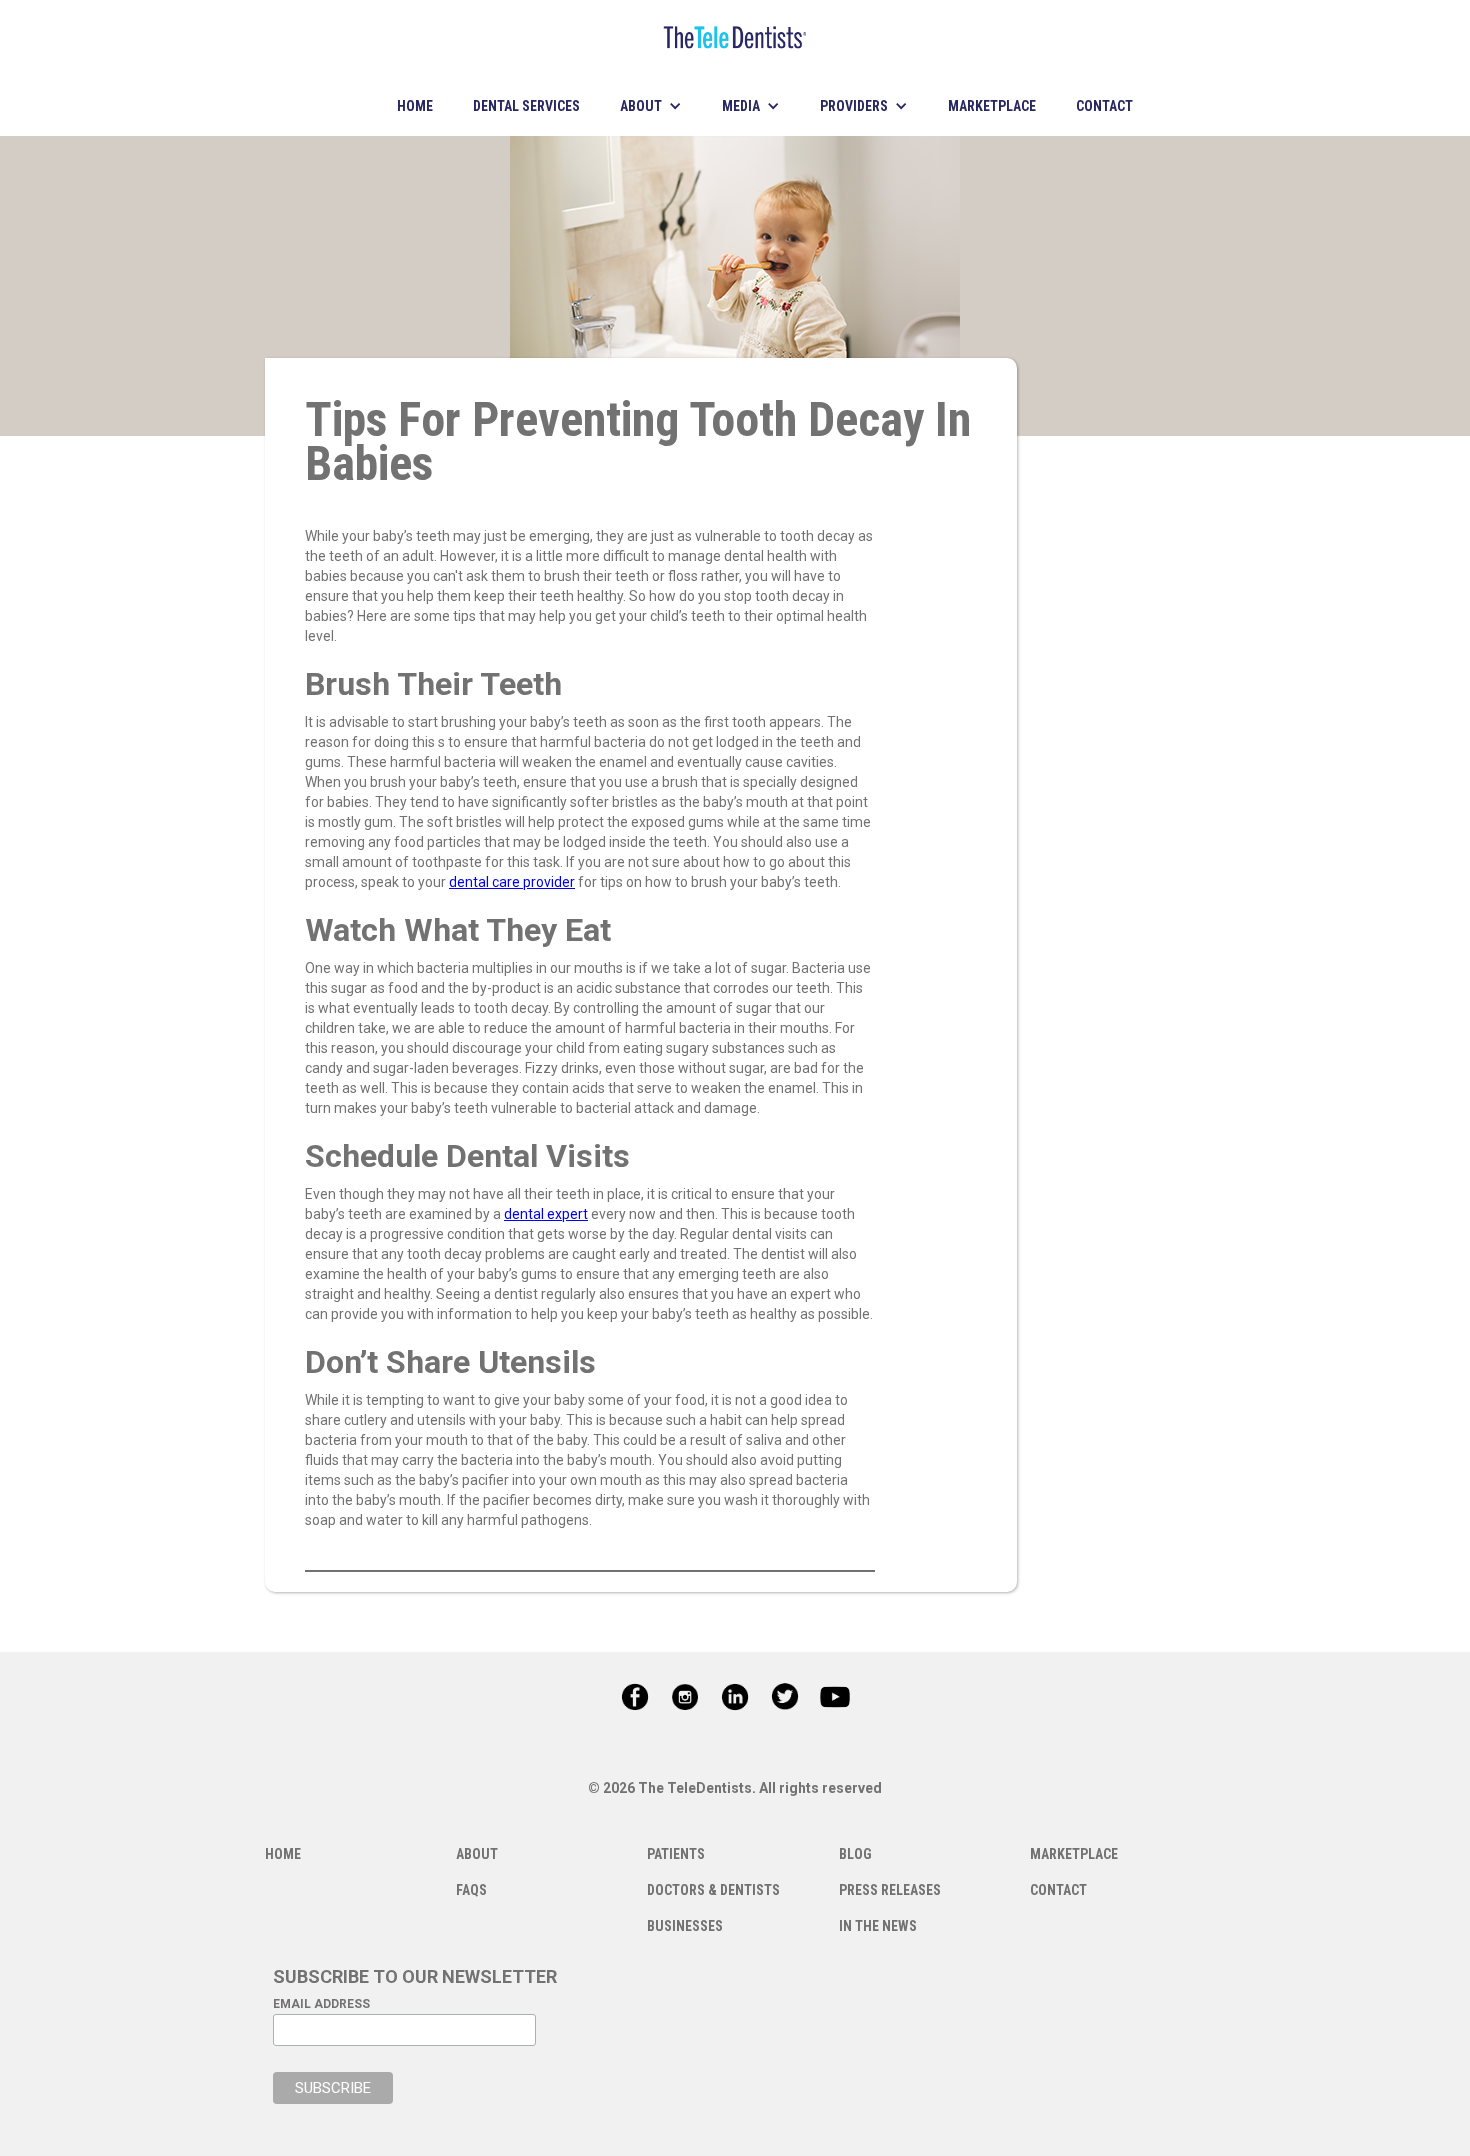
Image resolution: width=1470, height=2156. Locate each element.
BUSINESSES (685, 1926)
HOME (415, 106)
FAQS (471, 1890)
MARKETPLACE (992, 106)
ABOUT (477, 1854)
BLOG (855, 1854)
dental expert (546, 1214)
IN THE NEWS (878, 1926)
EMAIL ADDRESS (321, 2004)
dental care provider (512, 882)
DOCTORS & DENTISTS (713, 1890)
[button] (651, 106)
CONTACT (1104, 106)
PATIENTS (676, 1854)
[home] (735, 38)
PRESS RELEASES (890, 1890)
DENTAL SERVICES (526, 106)
